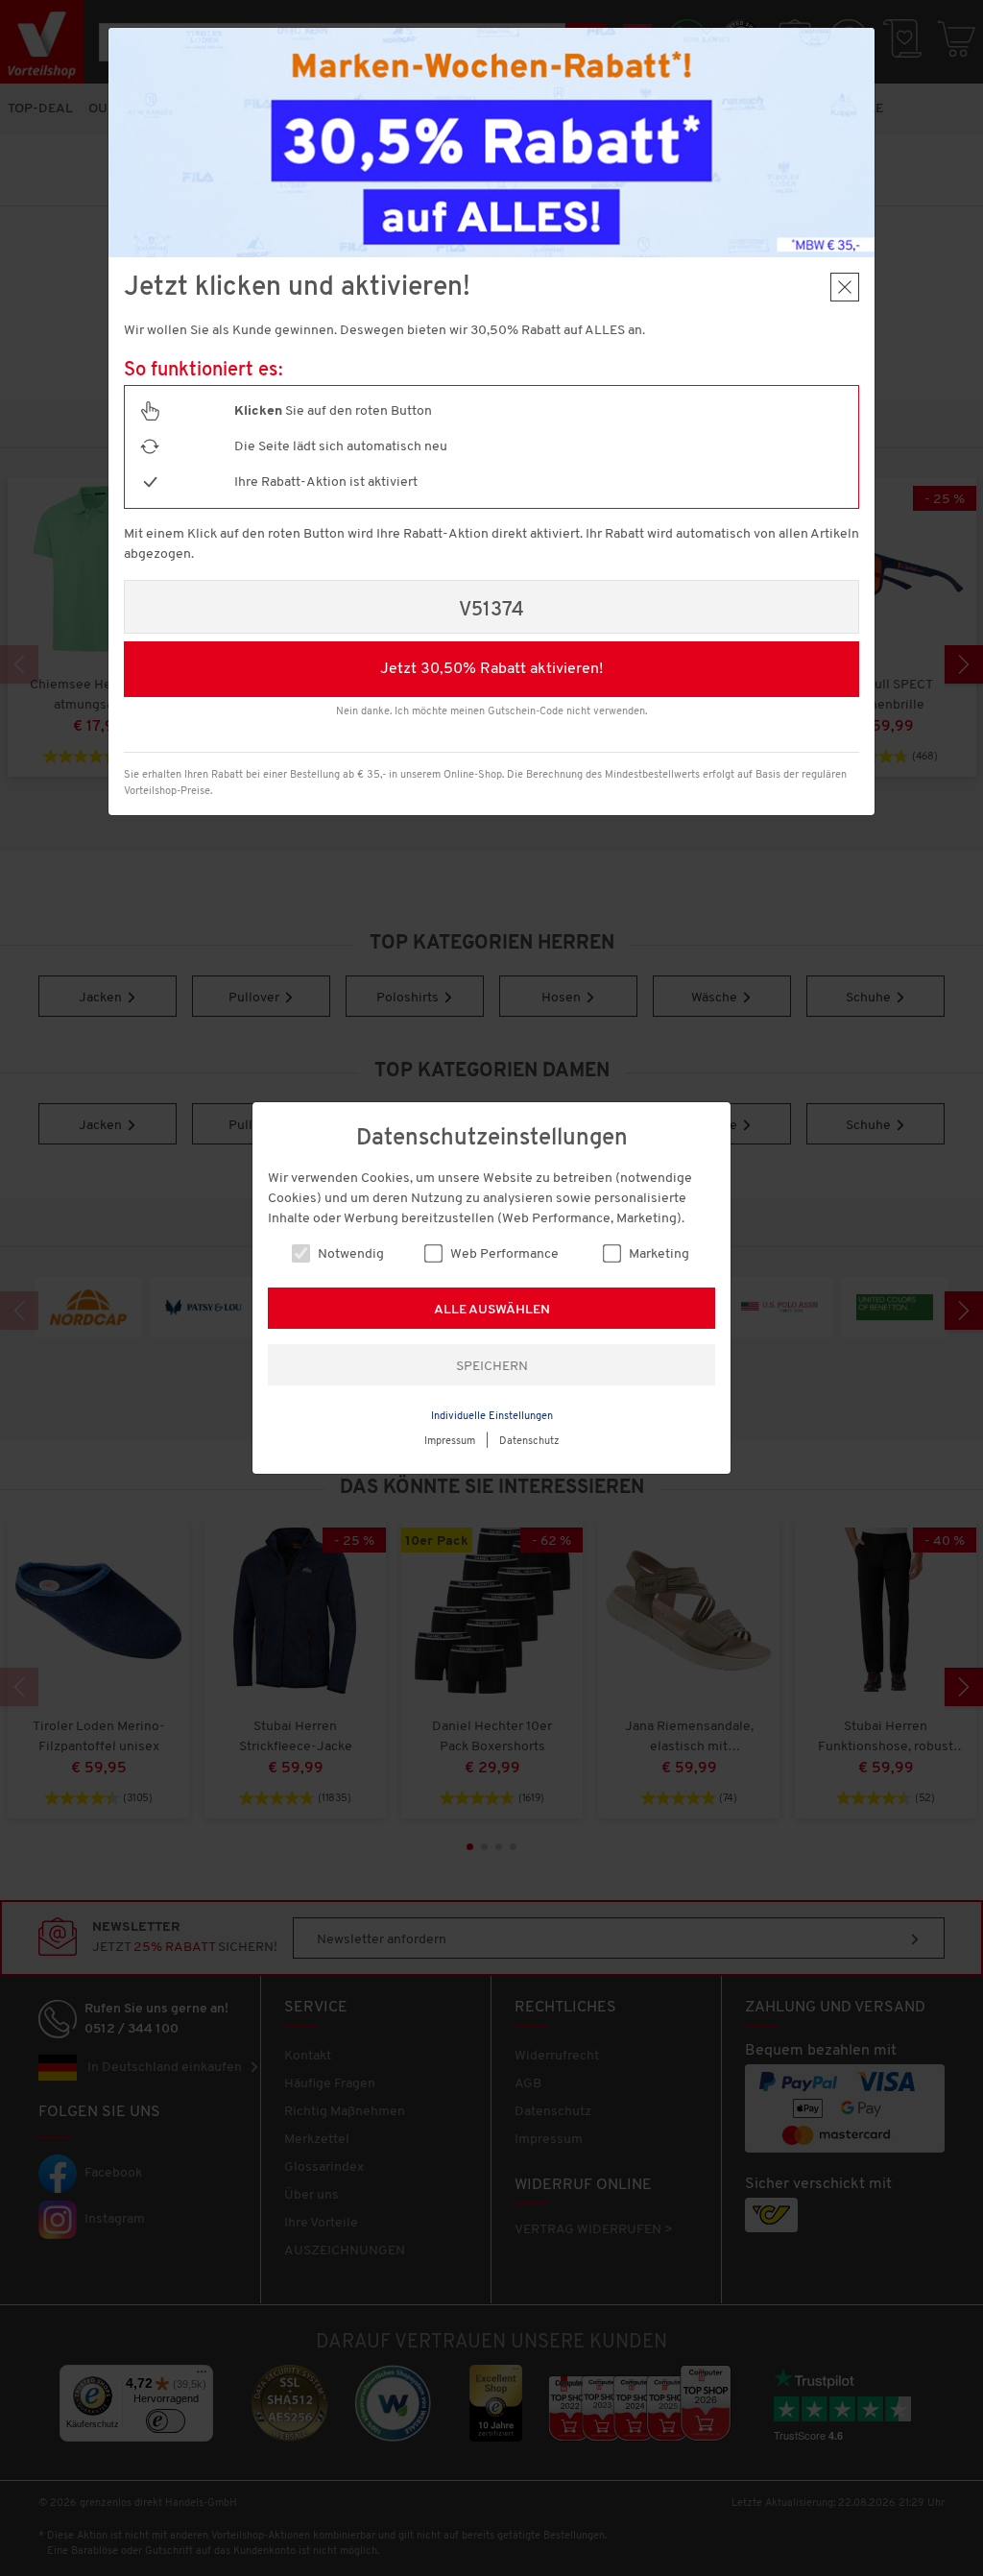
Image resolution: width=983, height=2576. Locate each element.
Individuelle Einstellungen (492, 1417)
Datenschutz (529, 1442)
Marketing (658, 1254)
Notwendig (349, 1254)
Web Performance (503, 1254)
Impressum (450, 1442)
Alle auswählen (492, 1310)
